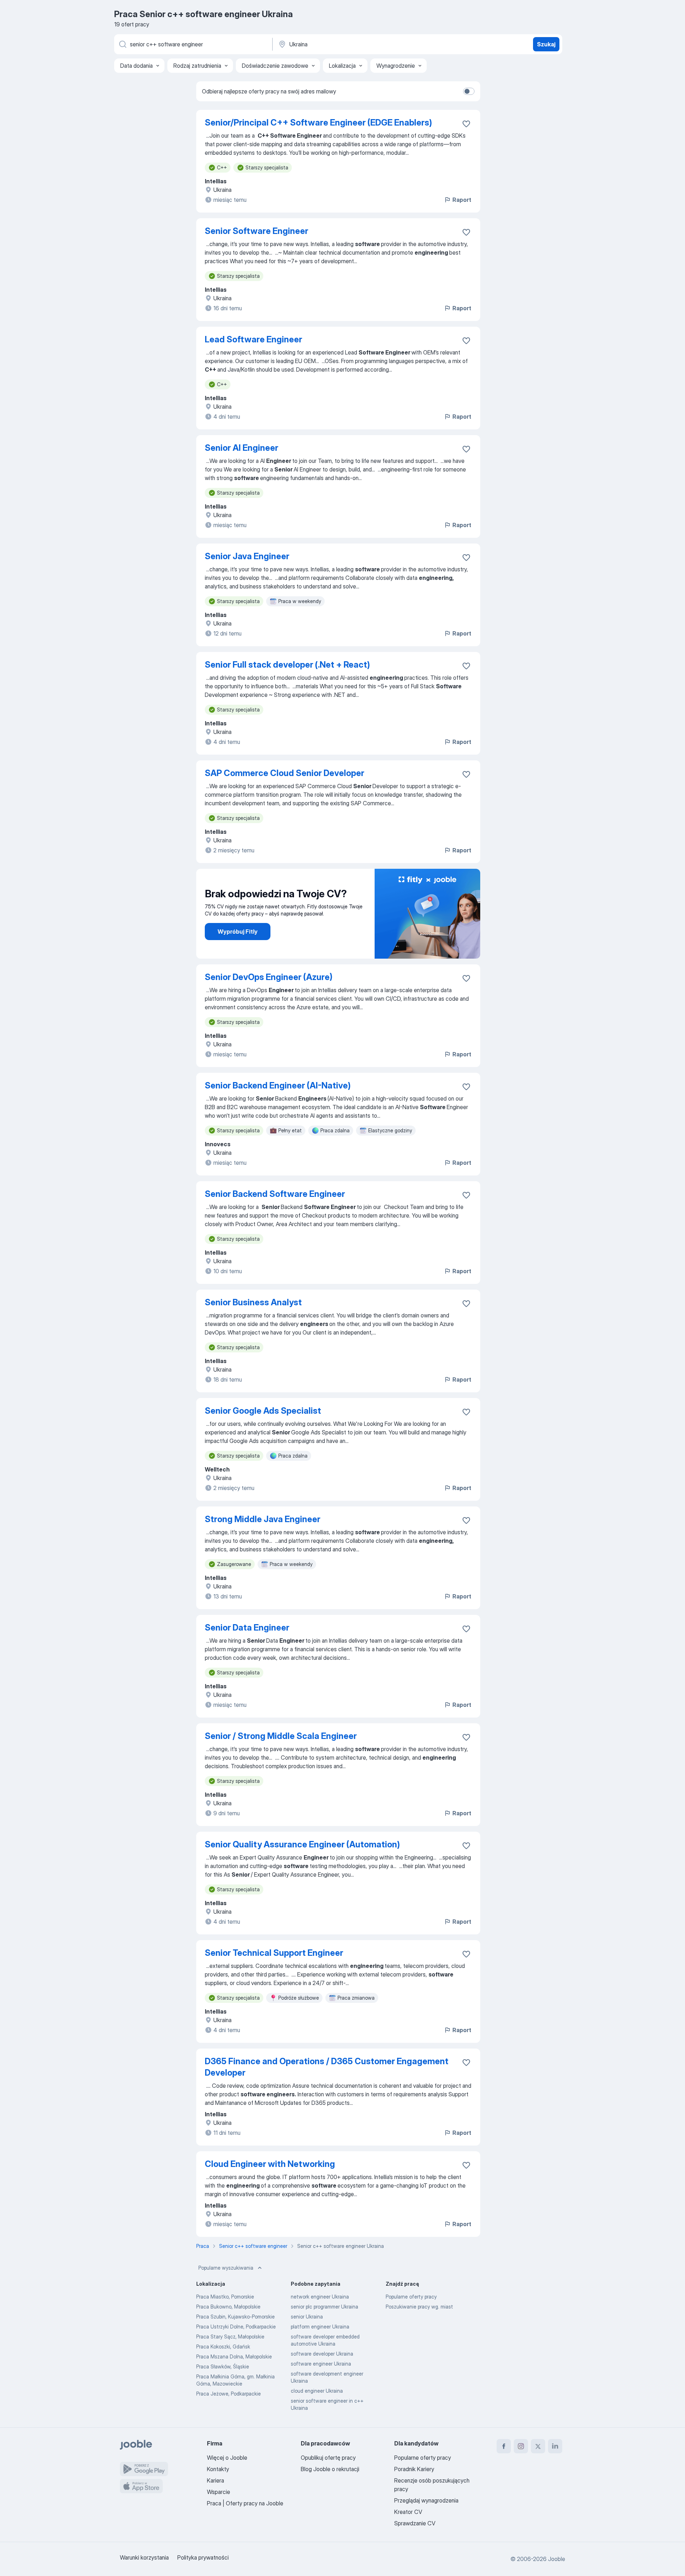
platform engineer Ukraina (320, 2327)
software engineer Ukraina (321, 2364)
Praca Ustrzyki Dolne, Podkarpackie (236, 2327)
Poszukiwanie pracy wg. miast (419, 2307)
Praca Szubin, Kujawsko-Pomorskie (235, 2317)
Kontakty (218, 2469)
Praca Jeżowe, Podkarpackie (229, 2394)
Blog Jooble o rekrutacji (330, 2469)
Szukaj (546, 44)
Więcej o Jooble (227, 2458)
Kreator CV (408, 2512)
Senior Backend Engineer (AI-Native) (278, 1085)
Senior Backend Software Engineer (275, 1194)
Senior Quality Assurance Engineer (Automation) (302, 1844)
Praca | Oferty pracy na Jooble (245, 2503)
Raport (462, 200)
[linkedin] (555, 2446)
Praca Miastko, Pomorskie (225, 2297)
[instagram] (521, 2446)
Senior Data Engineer (247, 1628)
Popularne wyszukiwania (226, 2268)
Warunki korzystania (144, 2557)
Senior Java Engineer (247, 556)
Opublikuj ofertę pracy (328, 2458)
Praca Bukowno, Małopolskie (228, 2307)
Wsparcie (219, 2492)
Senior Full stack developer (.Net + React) (287, 665)
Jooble (557, 2559)
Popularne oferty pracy (411, 2297)
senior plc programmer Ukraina (324, 2307)
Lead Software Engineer (253, 339)
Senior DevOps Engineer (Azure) (269, 977)
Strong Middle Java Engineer (263, 1519)
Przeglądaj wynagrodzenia (426, 2500)
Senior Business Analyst (253, 1302)
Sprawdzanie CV (415, 2523)
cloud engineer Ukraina (317, 2391)
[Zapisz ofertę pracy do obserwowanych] (466, 124)
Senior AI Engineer (242, 448)
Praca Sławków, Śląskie (223, 2366)
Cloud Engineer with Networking (270, 2164)
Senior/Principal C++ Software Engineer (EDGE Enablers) (318, 123)
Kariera (215, 2480)
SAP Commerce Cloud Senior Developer (285, 773)
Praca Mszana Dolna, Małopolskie (234, 2356)
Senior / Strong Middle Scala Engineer (281, 1736)
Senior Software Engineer (257, 231)
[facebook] (504, 2446)
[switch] (469, 91)
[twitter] (538, 2446)
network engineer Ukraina (320, 2297)
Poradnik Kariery (414, 2469)
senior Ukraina (307, 2317)
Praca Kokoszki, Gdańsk (223, 2347)
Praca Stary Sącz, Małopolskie (230, 2337)
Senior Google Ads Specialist (263, 1411)
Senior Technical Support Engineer (274, 1953)
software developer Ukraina (322, 2354)
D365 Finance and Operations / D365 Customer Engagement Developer (327, 2067)
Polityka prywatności (203, 2557)
